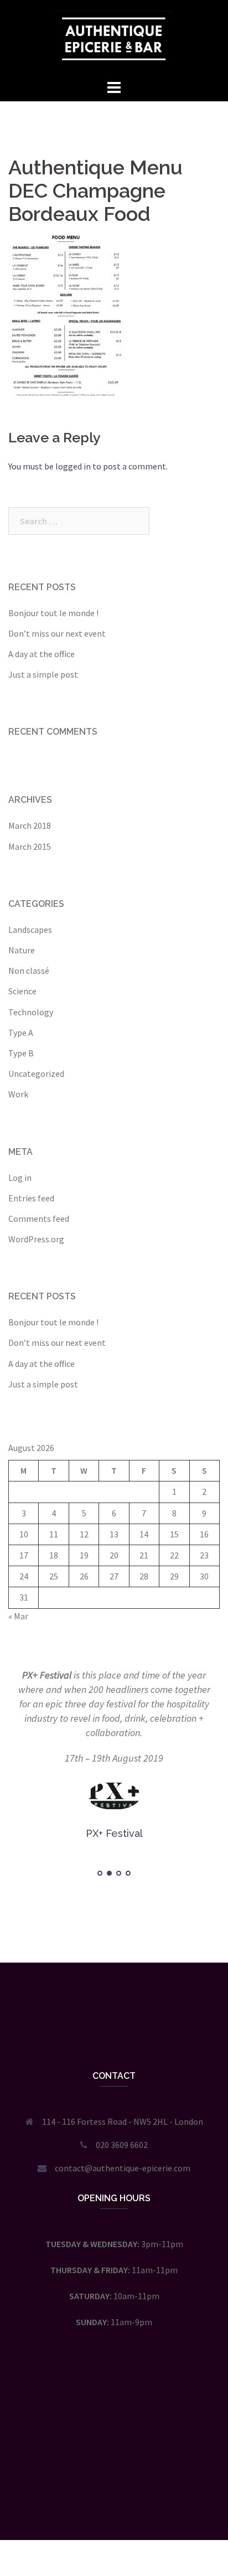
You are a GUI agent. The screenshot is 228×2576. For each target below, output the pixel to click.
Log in (20, 1178)
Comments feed (39, 1219)
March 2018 (30, 825)
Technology (31, 1012)
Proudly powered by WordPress (67, 2502)
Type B (21, 1053)
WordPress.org (36, 1239)
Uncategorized (36, 1073)
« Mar (18, 1616)
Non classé (29, 970)
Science (22, 991)
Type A (21, 1033)
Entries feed (31, 1198)
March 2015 (30, 846)
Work (18, 1094)
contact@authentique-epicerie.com (123, 2168)
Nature (22, 950)
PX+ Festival (47, 1675)
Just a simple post (43, 674)
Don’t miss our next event (57, 633)
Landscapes (30, 930)
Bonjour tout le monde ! (53, 613)
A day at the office (42, 654)
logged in (73, 466)
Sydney (175, 2502)
